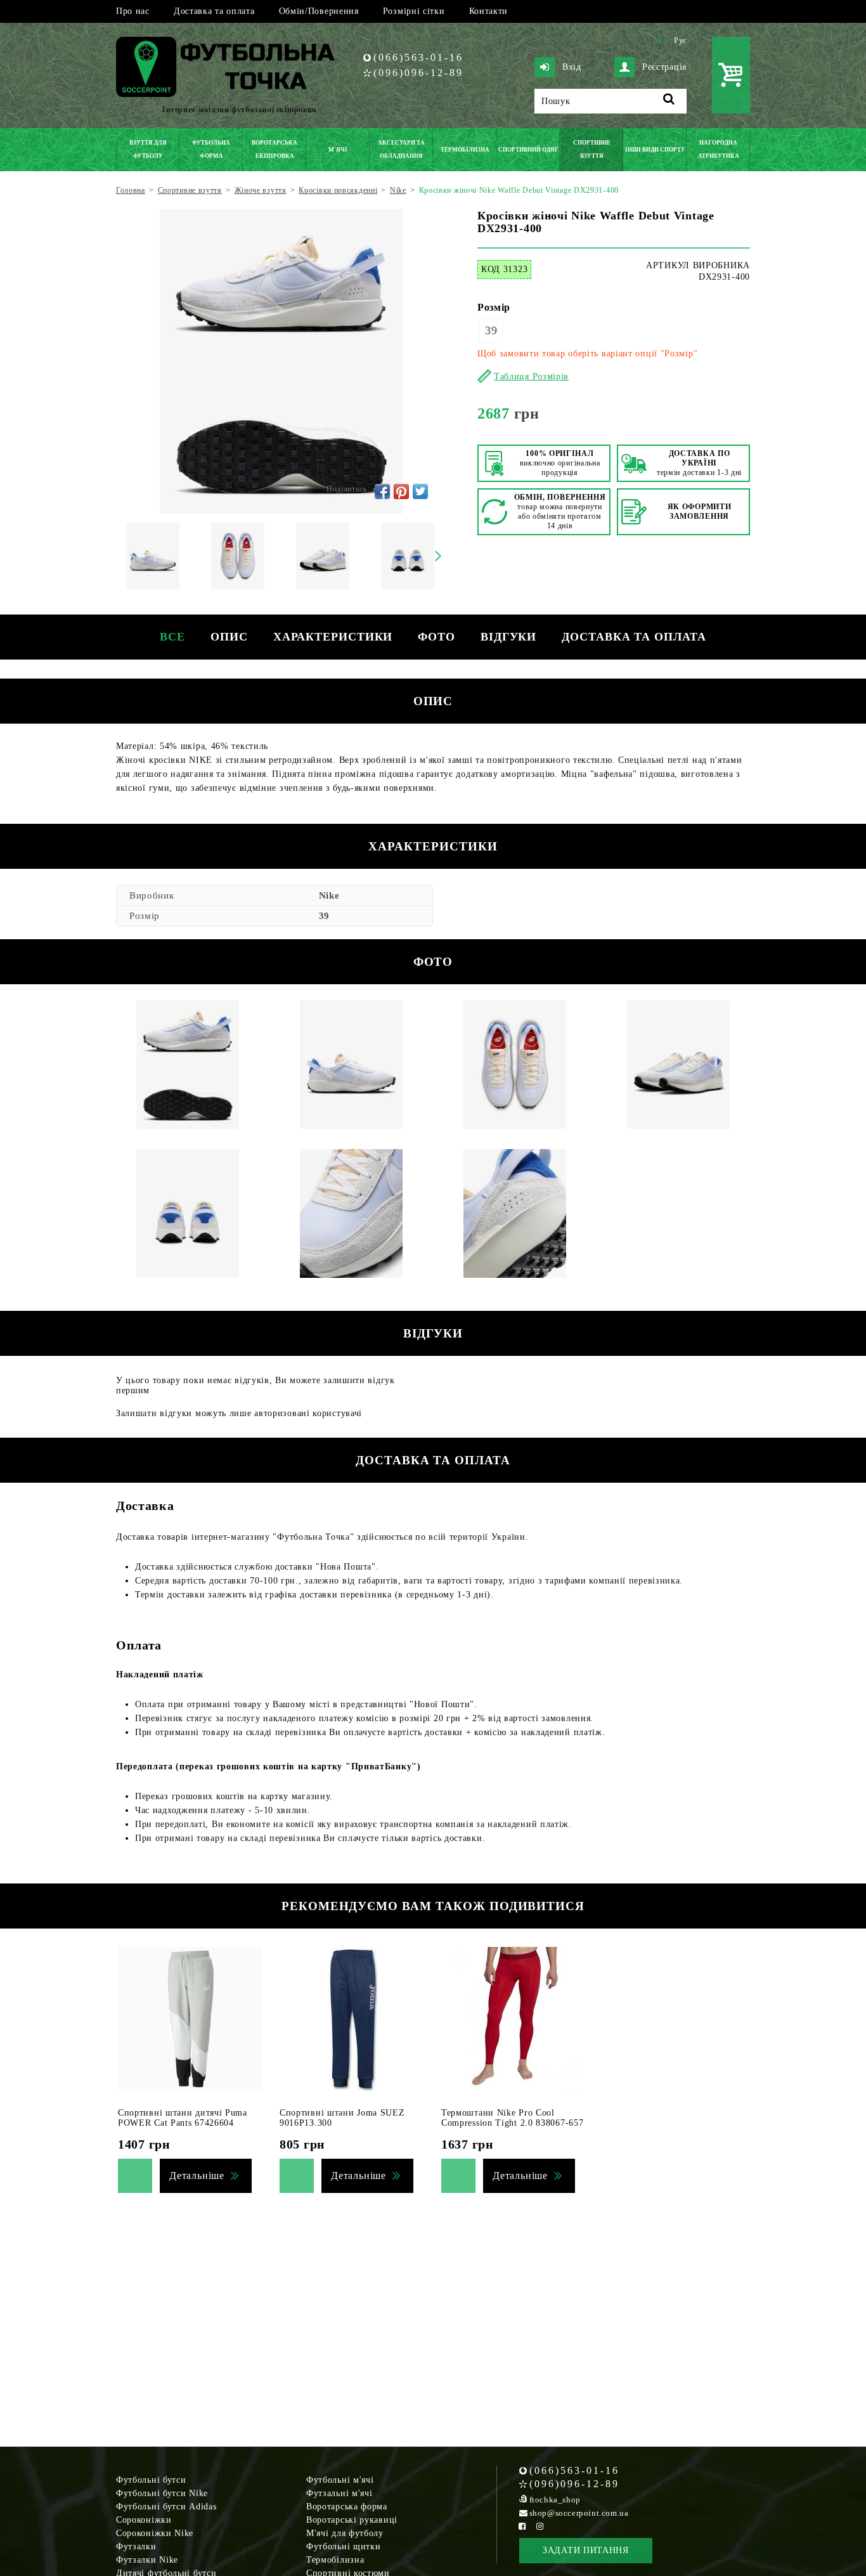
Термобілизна (335, 2560)
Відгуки (508, 637)
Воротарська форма (347, 2507)
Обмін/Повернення (319, 11)
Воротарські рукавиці (352, 2520)
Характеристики (333, 637)
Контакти (489, 11)
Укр (661, 41)
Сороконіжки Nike (155, 2533)
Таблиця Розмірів (531, 376)
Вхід (572, 67)
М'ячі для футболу (345, 2533)
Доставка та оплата (214, 11)
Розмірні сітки (414, 11)
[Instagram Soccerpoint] (540, 2526)
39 (491, 330)
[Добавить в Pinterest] (401, 491)
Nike (329, 895)
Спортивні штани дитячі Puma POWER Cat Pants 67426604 (183, 2118)
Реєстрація (664, 67)
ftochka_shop (555, 2500)
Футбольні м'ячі (340, 2480)
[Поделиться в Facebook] (382, 491)
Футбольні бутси (151, 2480)
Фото (436, 637)
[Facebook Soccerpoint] (522, 2526)
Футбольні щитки (344, 2547)
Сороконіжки (144, 2520)
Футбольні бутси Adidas (166, 2507)
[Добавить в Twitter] (420, 491)
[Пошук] (669, 101)
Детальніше (197, 2176)
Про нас (133, 11)
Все (172, 637)
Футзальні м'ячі (339, 2493)
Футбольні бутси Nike (162, 2493)
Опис (229, 637)
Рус (680, 41)
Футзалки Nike (147, 2560)
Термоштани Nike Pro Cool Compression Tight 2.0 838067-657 (512, 2118)
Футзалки (136, 2547)
